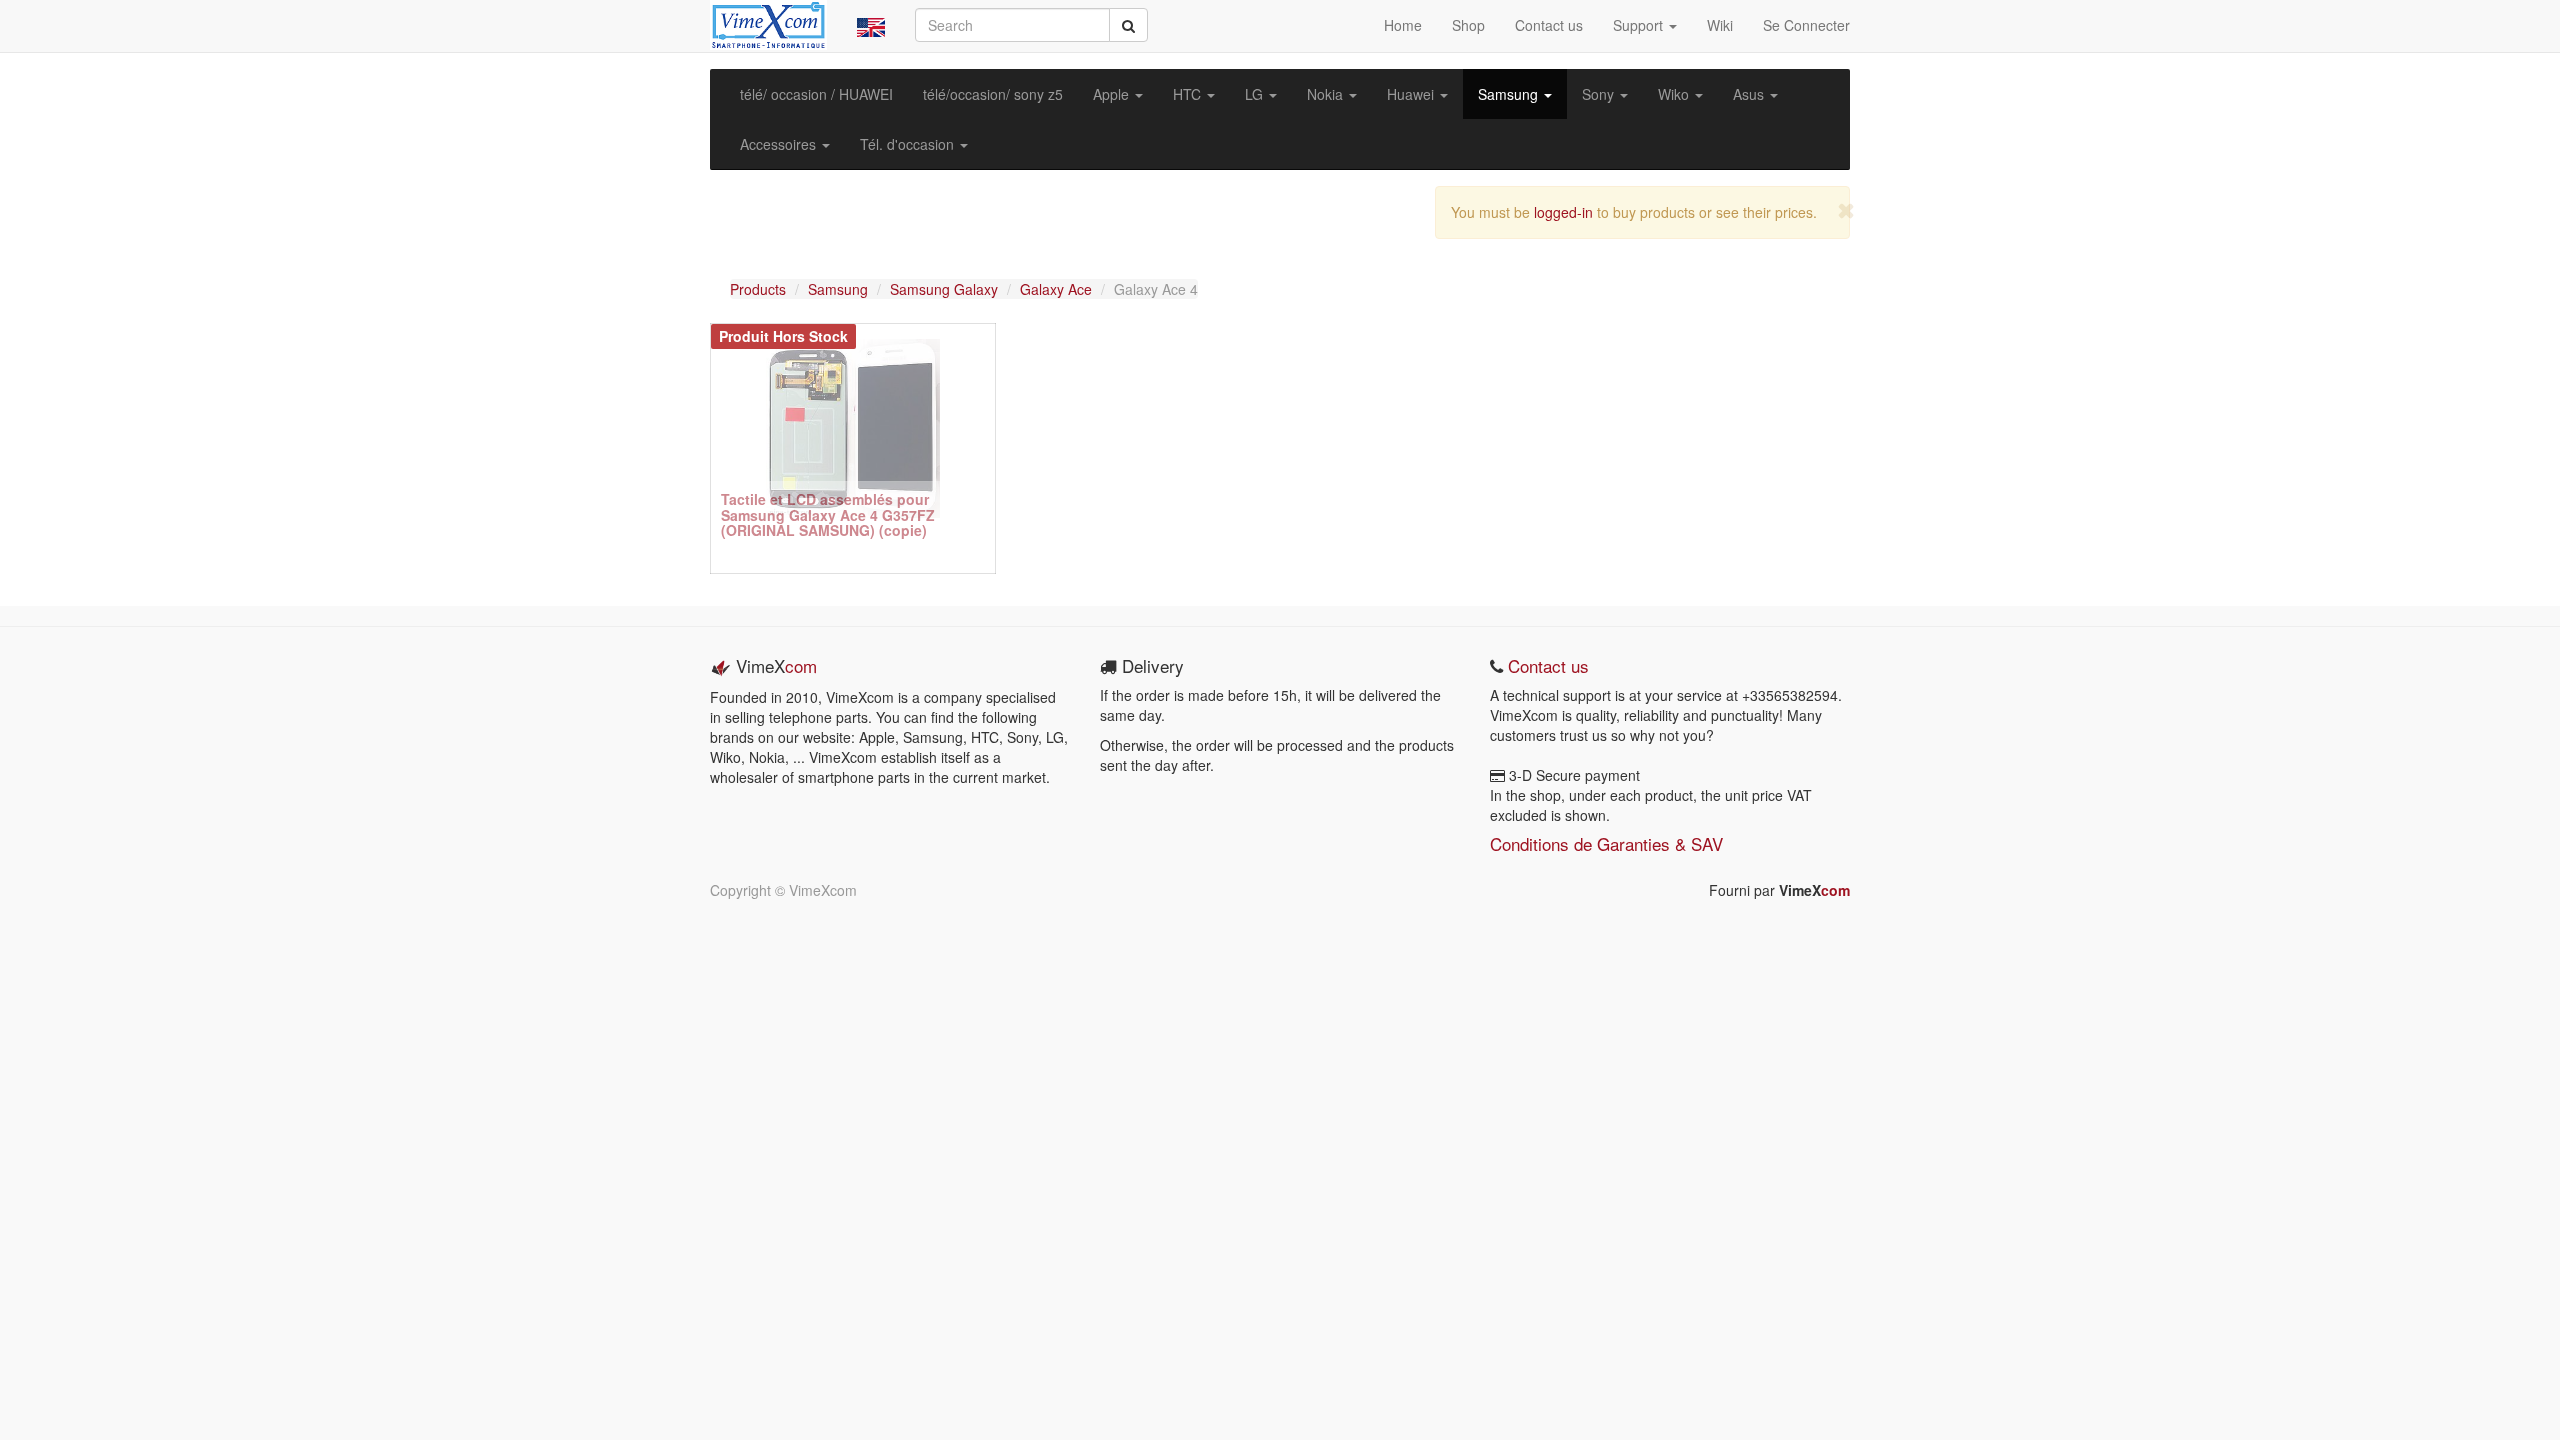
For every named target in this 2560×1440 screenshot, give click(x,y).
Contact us (1546, 665)
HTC (1189, 94)
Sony (1600, 94)
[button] (871, 26)
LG (1256, 94)
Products (758, 289)
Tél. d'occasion (909, 144)
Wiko (1675, 94)
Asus (1750, 94)
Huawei (1412, 94)
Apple (1113, 94)
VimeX (1814, 890)
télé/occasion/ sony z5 (993, 94)
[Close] (1846, 210)
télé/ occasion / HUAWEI (816, 94)
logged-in (1563, 212)
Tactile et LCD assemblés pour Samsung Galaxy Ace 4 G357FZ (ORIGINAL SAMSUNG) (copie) (828, 514)
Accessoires (780, 144)
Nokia (1327, 94)
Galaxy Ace (1056, 289)
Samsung (1510, 94)
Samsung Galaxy (944, 289)
